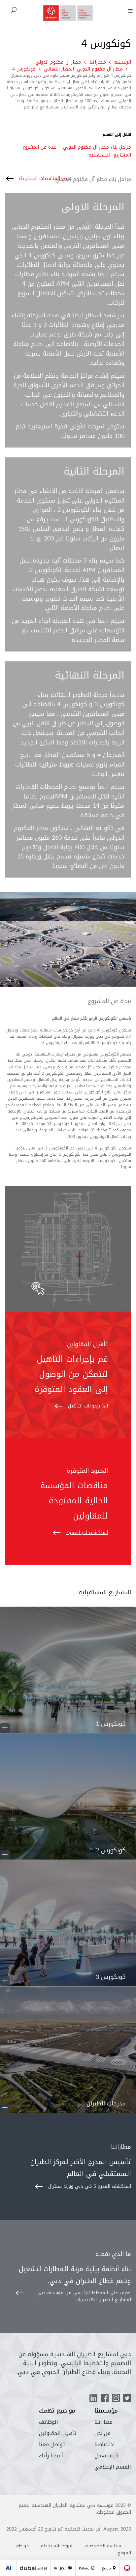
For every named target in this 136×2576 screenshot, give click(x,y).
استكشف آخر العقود (87, 1533)
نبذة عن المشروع (39, 147)
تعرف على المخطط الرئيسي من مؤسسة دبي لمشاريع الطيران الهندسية (84, 2296)
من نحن (102, 2433)
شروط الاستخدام (57, 2546)
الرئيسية (123, 62)
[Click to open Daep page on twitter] (127, 2399)
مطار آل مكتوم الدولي (58, 62)
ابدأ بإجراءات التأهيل (88, 1406)
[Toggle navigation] (130, 11)
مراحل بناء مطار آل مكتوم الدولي (97, 147)
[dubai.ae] (34, 2568)
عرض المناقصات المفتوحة (45, 178)
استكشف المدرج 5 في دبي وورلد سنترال (90, 2186)
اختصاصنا (105, 2444)
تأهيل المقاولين (58, 2433)
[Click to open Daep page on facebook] (105, 2399)
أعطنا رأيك (51, 2456)
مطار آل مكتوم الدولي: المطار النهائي (83, 69)
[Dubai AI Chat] (9, 2568)
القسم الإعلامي (113, 2467)
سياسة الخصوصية (103, 2546)
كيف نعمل (106, 2456)
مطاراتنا (98, 62)
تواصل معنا (52, 2444)
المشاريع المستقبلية (110, 155)
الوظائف (49, 2422)
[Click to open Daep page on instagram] (116, 2399)
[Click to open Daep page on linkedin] (93, 2399)
